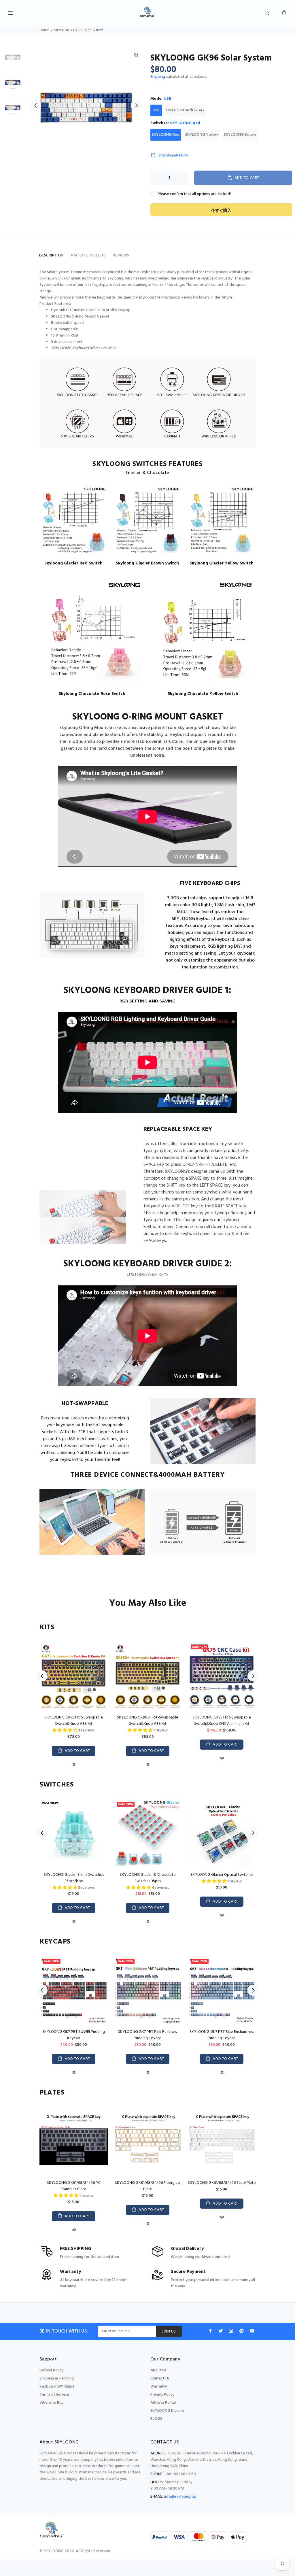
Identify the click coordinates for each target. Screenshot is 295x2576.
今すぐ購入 (221, 211)
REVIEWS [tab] (121, 255)
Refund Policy (51, 2370)
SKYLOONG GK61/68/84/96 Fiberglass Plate (148, 2186)
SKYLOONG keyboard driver (75, 348)
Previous (36, 105)
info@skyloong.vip (180, 2497)
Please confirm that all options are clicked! (194, 194)
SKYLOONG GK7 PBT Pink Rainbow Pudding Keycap (148, 2035)
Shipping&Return (173, 155)
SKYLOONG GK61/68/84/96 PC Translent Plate (74, 2186)
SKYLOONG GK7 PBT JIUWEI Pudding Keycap (74, 2035)
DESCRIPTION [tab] (51, 255)
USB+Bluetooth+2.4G (185, 110)
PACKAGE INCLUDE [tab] (88, 255)
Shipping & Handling (57, 2378)
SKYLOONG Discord (167, 2411)
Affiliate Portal (163, 2403)
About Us (158, 2370)
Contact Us (160, 2378)
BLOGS (156, 2419)
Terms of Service (54, 2395)
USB (156, 110)
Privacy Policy (162, 2395)
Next (136, 105)
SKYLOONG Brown (240, 135)
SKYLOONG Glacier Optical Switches (222, 1875)
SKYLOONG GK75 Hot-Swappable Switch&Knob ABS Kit (74, 1721)
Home (44, 30)
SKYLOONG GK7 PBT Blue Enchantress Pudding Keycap (222, 2035)
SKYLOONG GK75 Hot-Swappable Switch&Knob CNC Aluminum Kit (222, 1721)
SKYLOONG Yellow (202, 135)
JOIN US (169, 2332)
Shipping (158, 77)
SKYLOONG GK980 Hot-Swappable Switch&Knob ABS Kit (148, 1721)
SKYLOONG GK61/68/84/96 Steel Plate (222, 2183)
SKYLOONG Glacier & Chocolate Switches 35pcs (148, 1878)
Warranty (159, 2387)
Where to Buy (51, 2403)
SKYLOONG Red (166, 135)
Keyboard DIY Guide (57, 2387)
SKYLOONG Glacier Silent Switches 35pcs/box (74, 1878)
